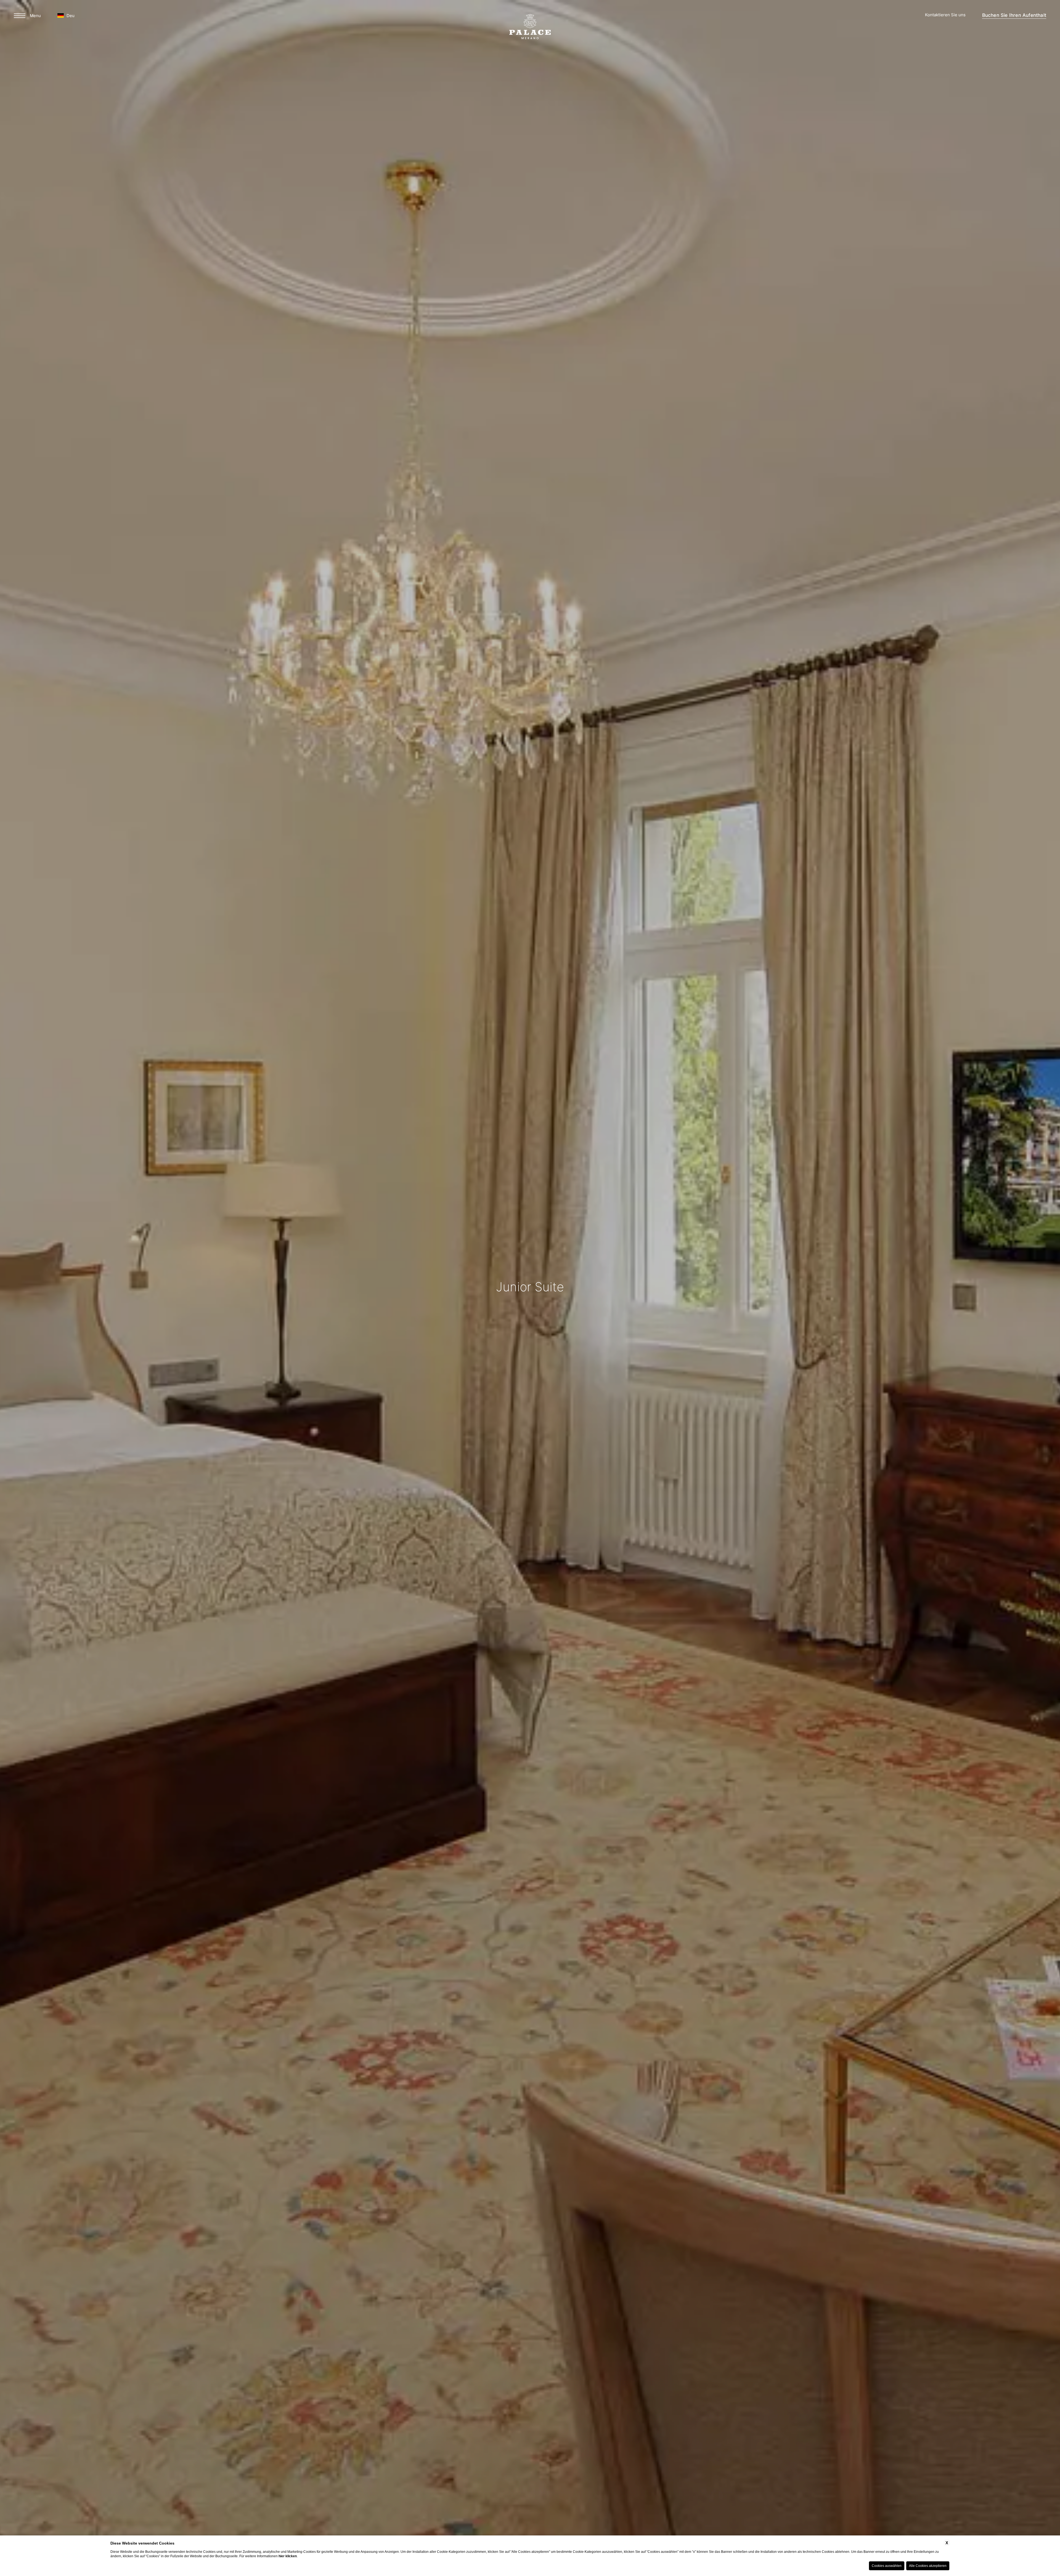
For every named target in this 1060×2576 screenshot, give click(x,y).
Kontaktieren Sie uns (945, 15)
